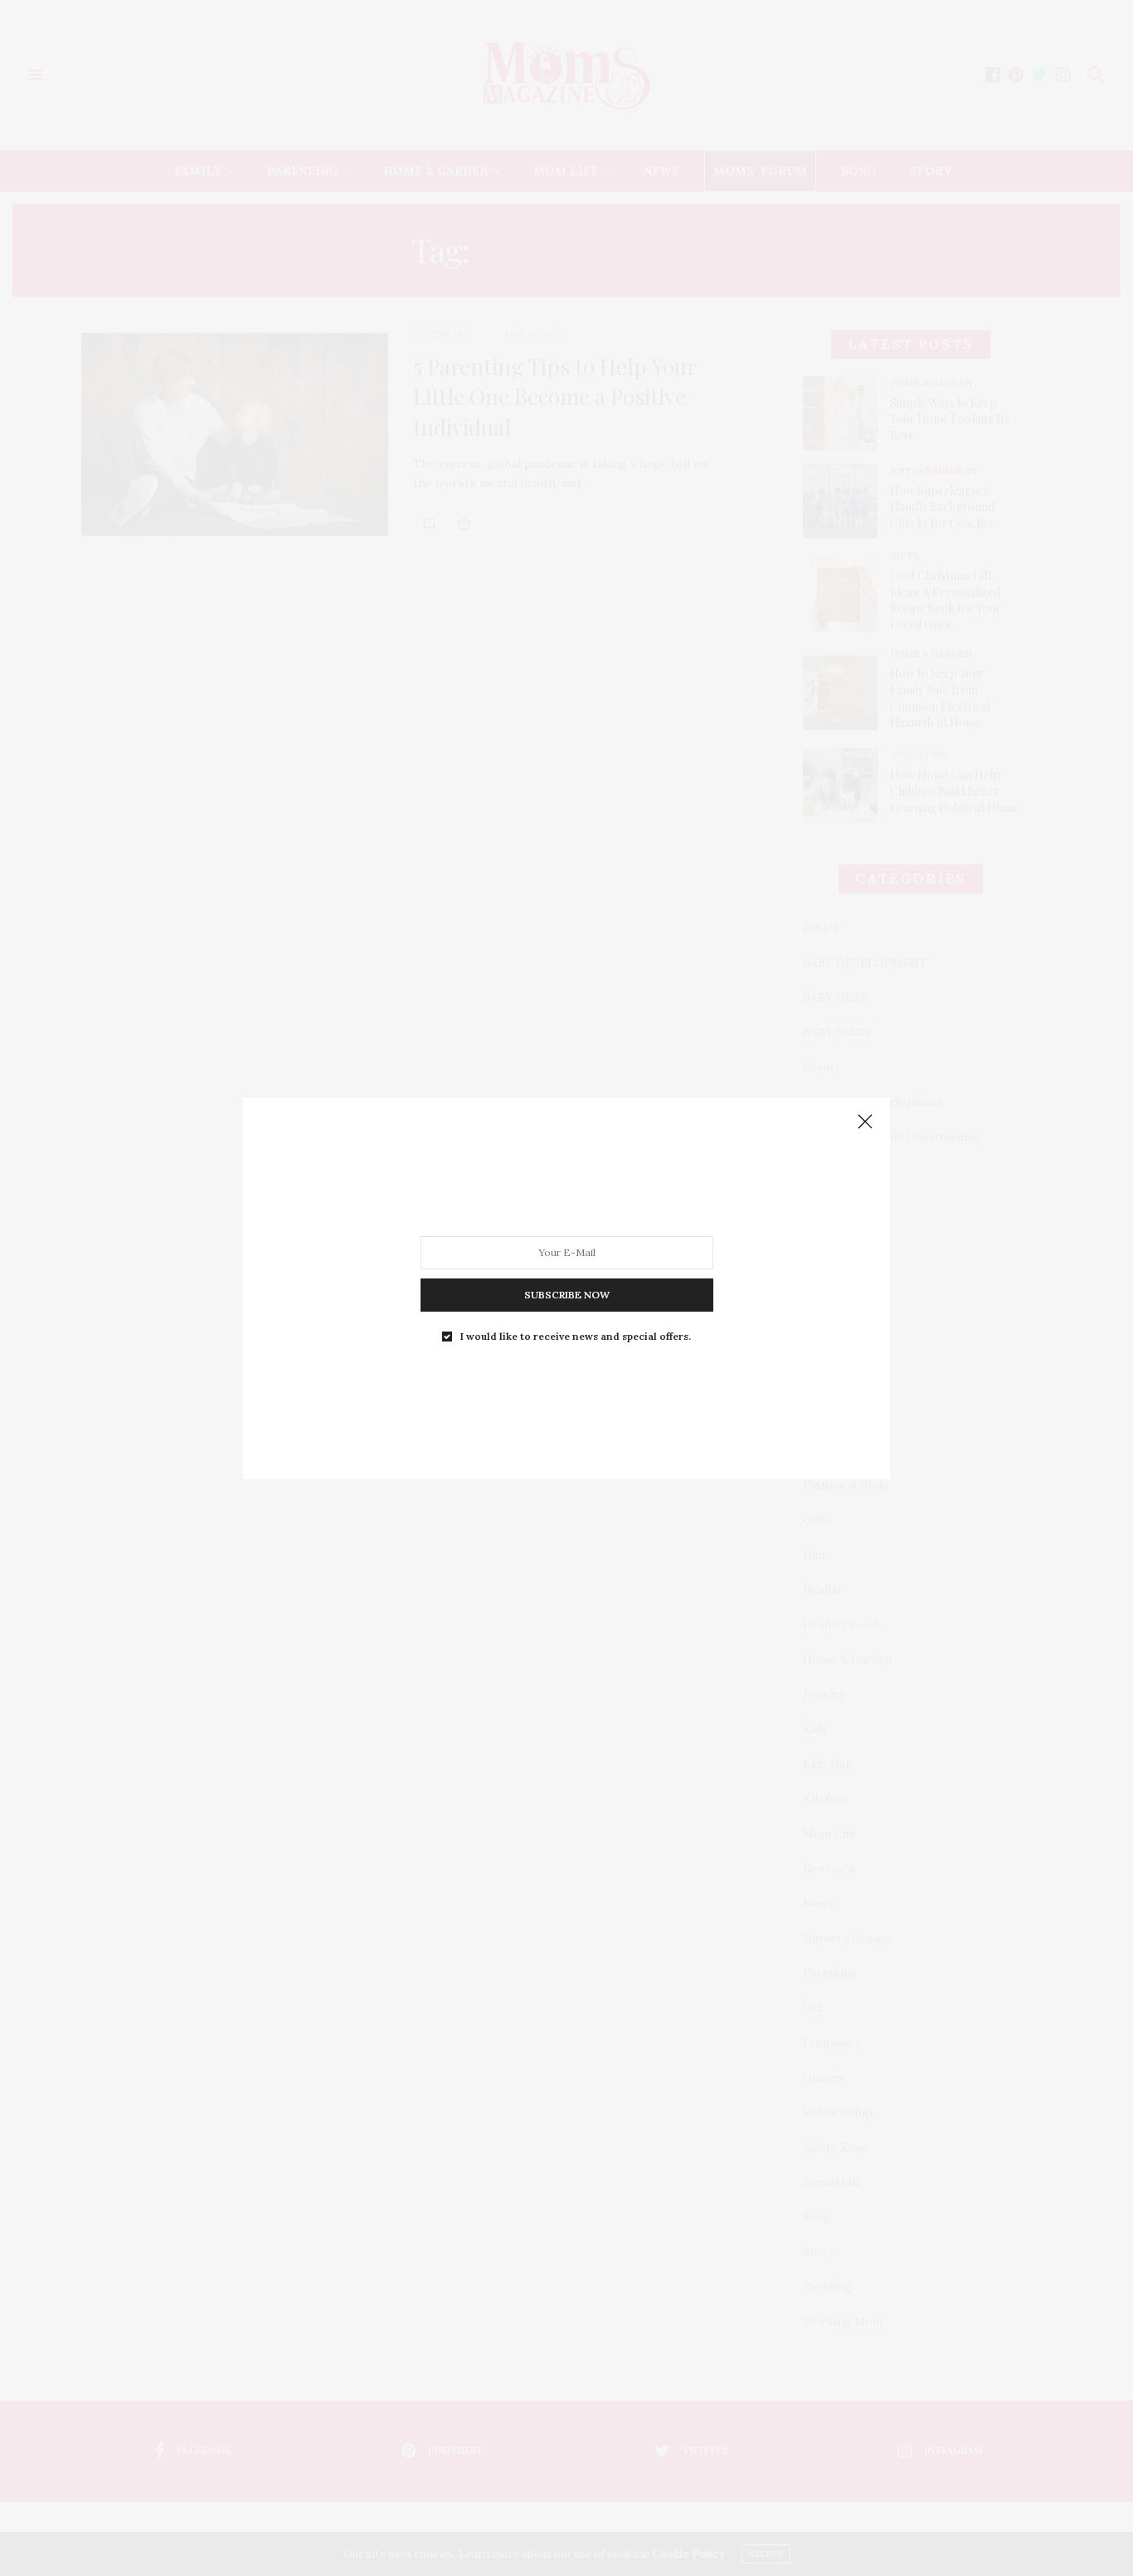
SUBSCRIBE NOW (567, 1294)
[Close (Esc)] (865, 1122)
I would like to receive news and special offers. (576, 1336)
